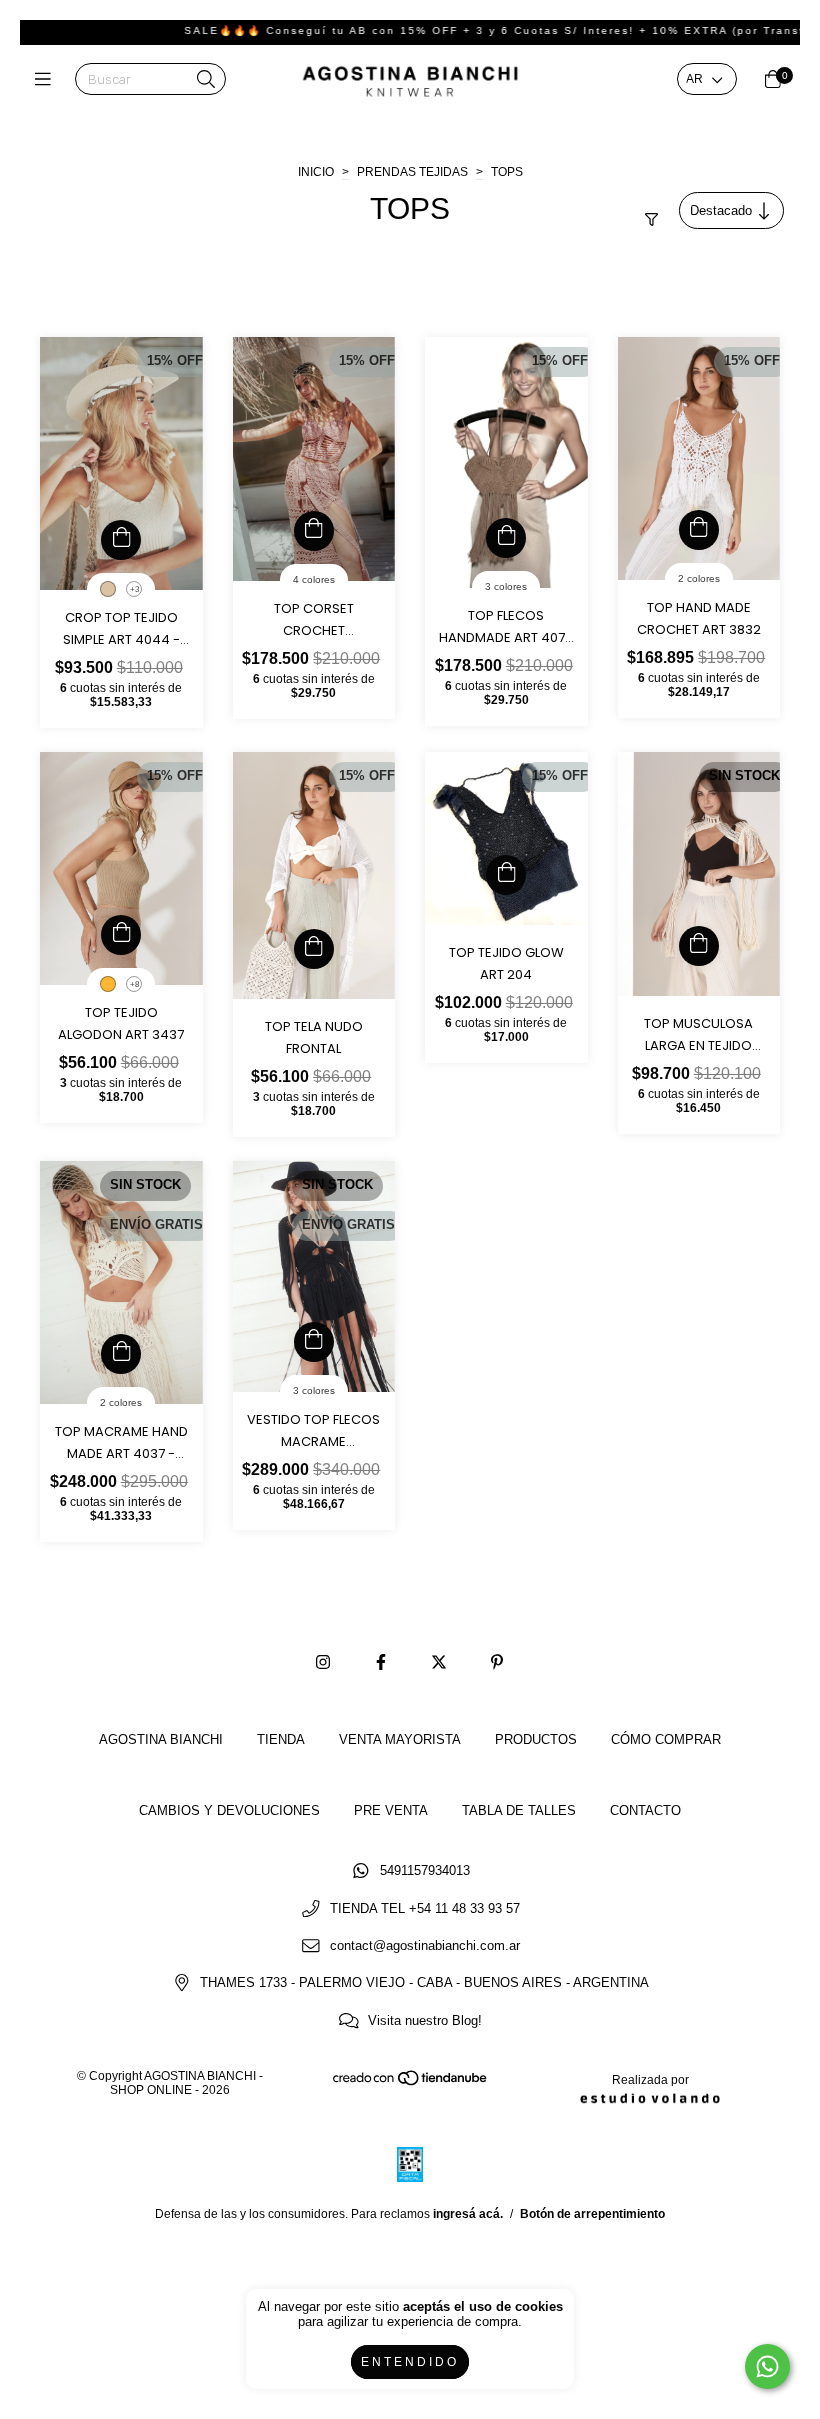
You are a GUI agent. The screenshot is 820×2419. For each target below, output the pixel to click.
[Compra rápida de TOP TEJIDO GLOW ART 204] (506, 875)
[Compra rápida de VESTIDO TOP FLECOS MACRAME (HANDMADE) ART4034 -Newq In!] (314, 1342)
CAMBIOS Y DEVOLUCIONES (229, 1810)
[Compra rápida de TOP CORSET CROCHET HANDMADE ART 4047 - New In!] (314, 531)
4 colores (314, 579)
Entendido (410, 2362)
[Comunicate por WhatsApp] (767, 2366)
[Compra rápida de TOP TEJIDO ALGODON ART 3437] (121, 935)
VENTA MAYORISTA (400, 1739)
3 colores (506, 586)
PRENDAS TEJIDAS (412, 172)
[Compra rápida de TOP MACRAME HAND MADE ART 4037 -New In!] (121, 1354)
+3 (134, 589)
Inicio (316, 172)
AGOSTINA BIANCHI (161, 1739)
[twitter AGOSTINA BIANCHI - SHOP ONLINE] (439, 1663)
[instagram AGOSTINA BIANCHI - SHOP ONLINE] (323, 1663)
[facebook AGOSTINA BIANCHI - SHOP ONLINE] (381, 1663)
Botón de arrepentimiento (592, 2214)
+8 (134, 984)
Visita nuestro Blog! (425, 2020)
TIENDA (281, 1739)
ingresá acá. (468, 2214)
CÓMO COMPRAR (666, 1739)
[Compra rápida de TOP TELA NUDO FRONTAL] (314, 949)
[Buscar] (206, 80)
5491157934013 (425, 1871)
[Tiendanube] (411, 2083)
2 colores (699, 578)
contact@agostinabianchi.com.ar (425, 1945)
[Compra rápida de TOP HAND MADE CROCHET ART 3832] (699, 530)
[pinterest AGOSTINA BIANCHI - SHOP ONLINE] (497, 1663)
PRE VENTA (391, 1810)
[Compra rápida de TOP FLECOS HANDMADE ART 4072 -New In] (506, 538)
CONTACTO (645, 1810)
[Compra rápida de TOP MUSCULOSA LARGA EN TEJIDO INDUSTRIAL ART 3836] (699, 946)
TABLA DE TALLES (519, 1810)
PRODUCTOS (536, 1739)
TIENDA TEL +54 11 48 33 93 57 (425, 1908)
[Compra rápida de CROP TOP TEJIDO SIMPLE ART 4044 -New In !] (121, 540)
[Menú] (47, 80)
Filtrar (648, 203)
